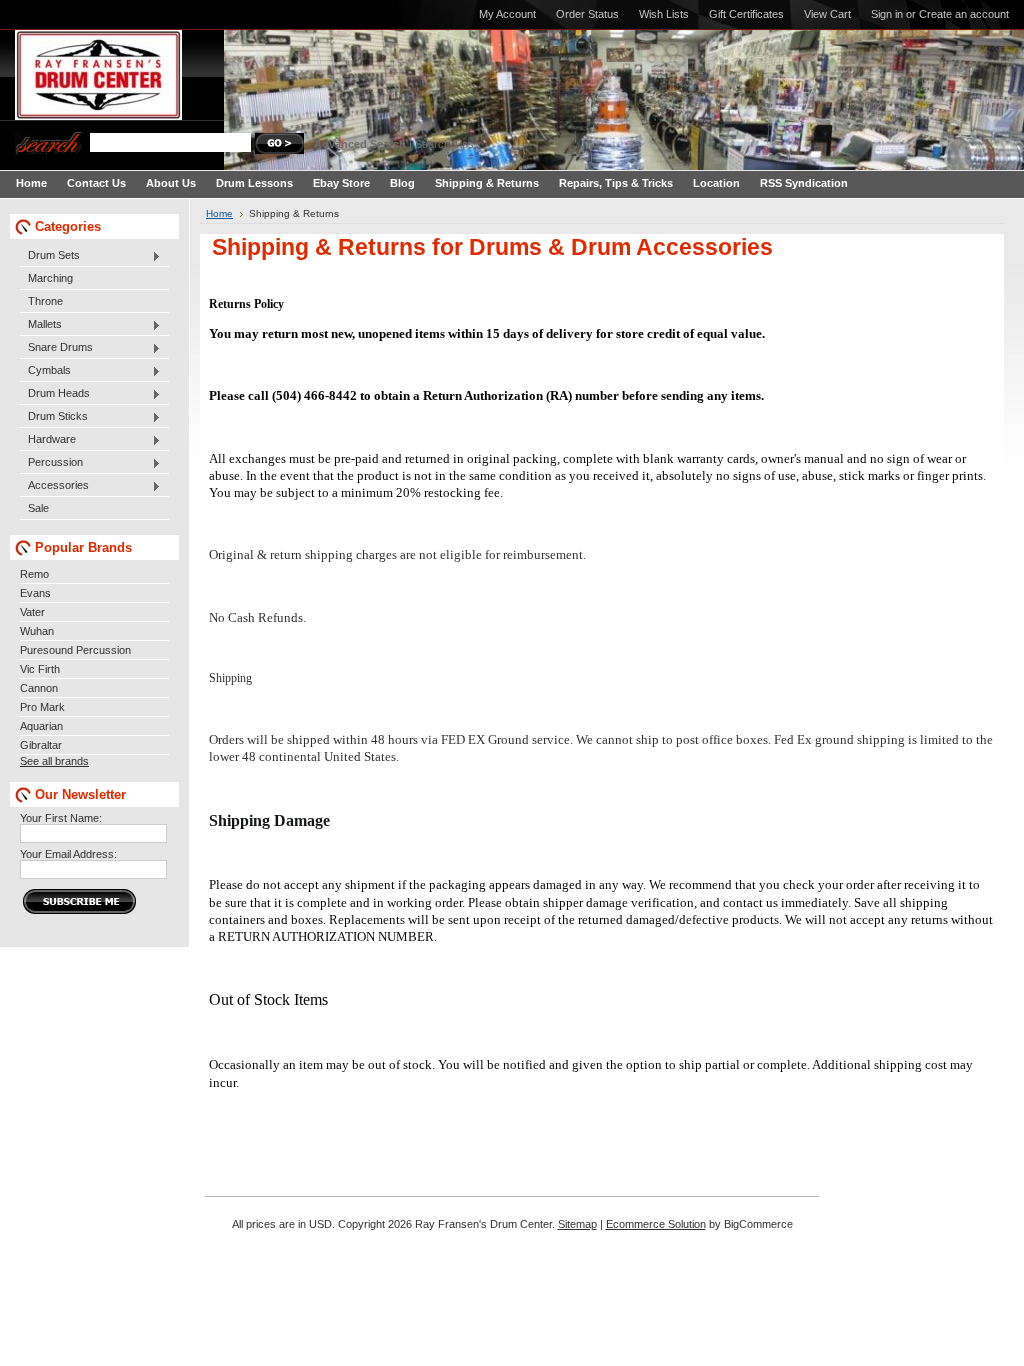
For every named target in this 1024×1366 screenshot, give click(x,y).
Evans (35, 593)
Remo (34, 574)
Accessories (54, 486)
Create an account (964, 14)
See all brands (54, 761)
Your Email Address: (68, 854)
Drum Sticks (54, 417)
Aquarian (41, 726)
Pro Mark (42, 707)
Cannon (39, 688)
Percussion (51, 463)
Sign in (887, 14)
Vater (32, 612)
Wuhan (37, 631)
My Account (507, 14)
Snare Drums (56, 348)
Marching (50, 278)
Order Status (587, 14)
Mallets (41, 325)
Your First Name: (61, 818)
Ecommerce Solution (656, 1224)
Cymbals (45, 371)
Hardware (48, 440)
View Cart (827, 14)
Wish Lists (664, 14)
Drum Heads (55, 394)
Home (219, 213)
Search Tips (444, 144)
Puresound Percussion (75, 650)
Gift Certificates (746, 14)
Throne (45, 301)
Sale (38, 508)
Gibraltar (41, 745)
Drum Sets (50, 256)
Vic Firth (40, 669)
